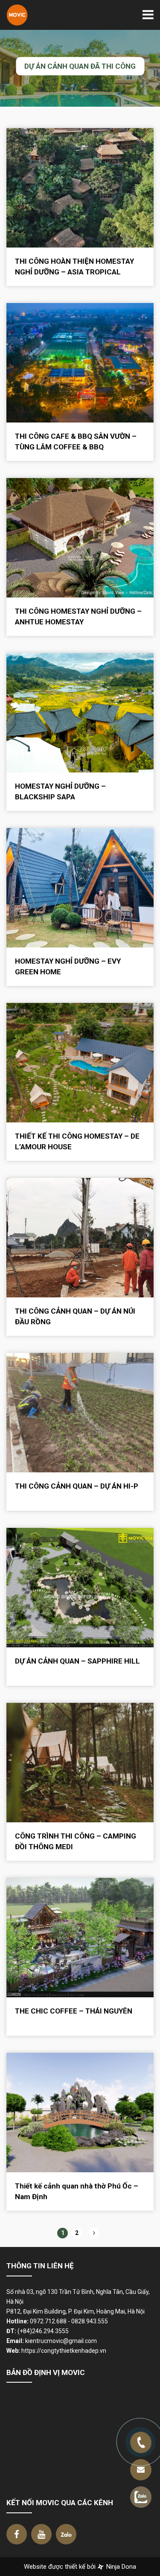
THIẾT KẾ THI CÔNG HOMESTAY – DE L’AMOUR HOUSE (77, 1141)
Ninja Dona (120, 2567)
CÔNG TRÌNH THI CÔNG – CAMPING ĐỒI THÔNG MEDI (76, 1841)
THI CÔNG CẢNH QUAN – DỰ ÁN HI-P (77, 1486)
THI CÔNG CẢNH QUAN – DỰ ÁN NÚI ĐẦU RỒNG (75, 1316)
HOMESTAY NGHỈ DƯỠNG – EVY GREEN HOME (68, 966)
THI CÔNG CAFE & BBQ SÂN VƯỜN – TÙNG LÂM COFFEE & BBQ (76, 441)
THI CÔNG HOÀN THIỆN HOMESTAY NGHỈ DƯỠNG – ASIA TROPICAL (74, 267)
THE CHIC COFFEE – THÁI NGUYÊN (74, 2011)
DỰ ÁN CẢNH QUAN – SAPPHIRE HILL (77, 1661)
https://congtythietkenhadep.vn (64, 2351)
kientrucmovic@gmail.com (61, 2341)
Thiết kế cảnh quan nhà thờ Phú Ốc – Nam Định (77, 2191)
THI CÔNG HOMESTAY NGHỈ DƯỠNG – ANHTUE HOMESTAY (78, 616)
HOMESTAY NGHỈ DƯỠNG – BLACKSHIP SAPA (60, 791)
